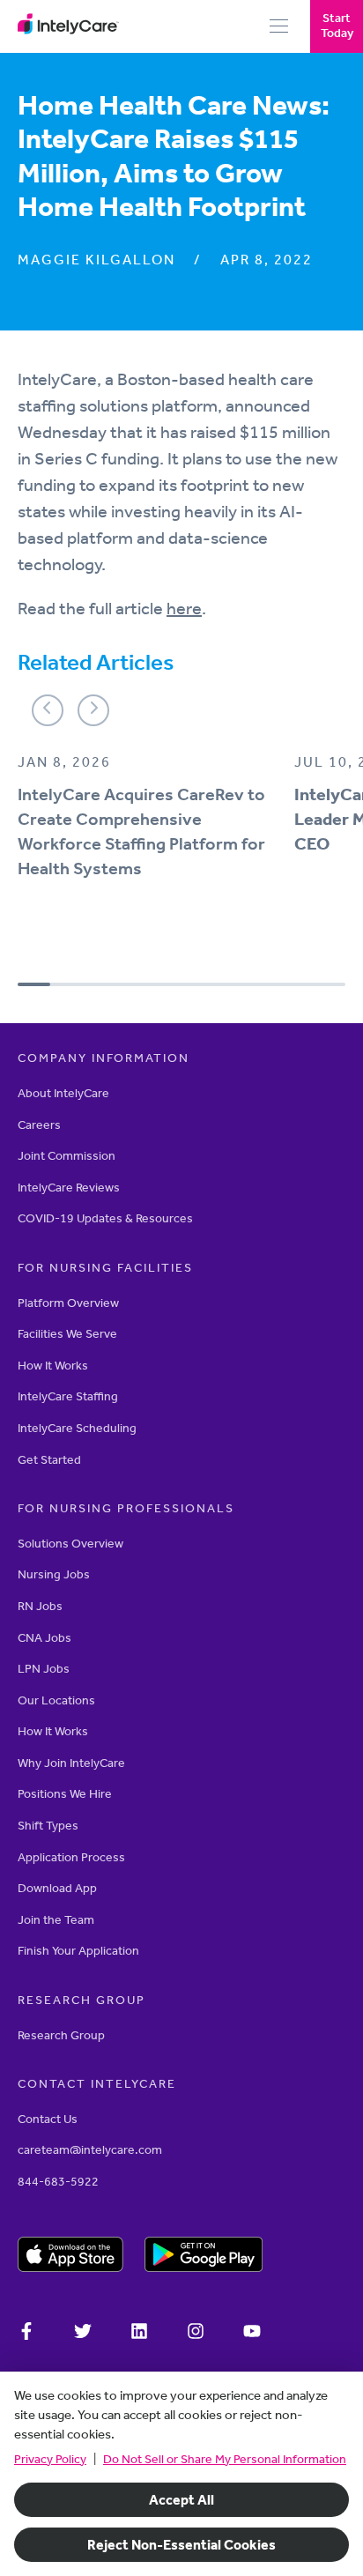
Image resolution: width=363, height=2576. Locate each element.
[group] (147, 830)
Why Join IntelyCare (71, 1763)
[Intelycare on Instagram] (196, 2334)
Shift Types (48, 1826)
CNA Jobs (44, 1638)
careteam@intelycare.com (90, 2150)
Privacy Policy (50, 2459)
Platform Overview (68, 1303)
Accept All (181, 2500)
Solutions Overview (70, 1544)
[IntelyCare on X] (83, 2334)
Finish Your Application (78, 1951)
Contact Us (48, 2119)
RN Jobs (40, 1606)
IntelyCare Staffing (68, 1396)
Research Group (61, 2035)
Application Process (71, 1857)
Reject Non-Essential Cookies (181, 2545)
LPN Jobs (44, 1669)
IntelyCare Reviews (69, 1188)
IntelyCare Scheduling (77, 1428)
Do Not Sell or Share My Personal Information (225, 2459)
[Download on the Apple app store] (70, 2257)
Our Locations (56, 1700)
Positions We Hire (65, 1794)
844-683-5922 (58, 2182)
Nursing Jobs (54, 1574)
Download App (57, 1888)
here (184, 608)
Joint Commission (67, 1156)
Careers (39, 1125)
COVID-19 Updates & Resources (105, 1218)
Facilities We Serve (67, 1334)
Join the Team (56, 1920)
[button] (48, 710)
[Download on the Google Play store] (204, 2257)
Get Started (49, 1460)
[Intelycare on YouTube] (252, 2334)
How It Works (53, 1366)
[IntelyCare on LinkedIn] (139, 2334)
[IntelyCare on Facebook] (26, 2334)
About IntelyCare (63, 1093)
